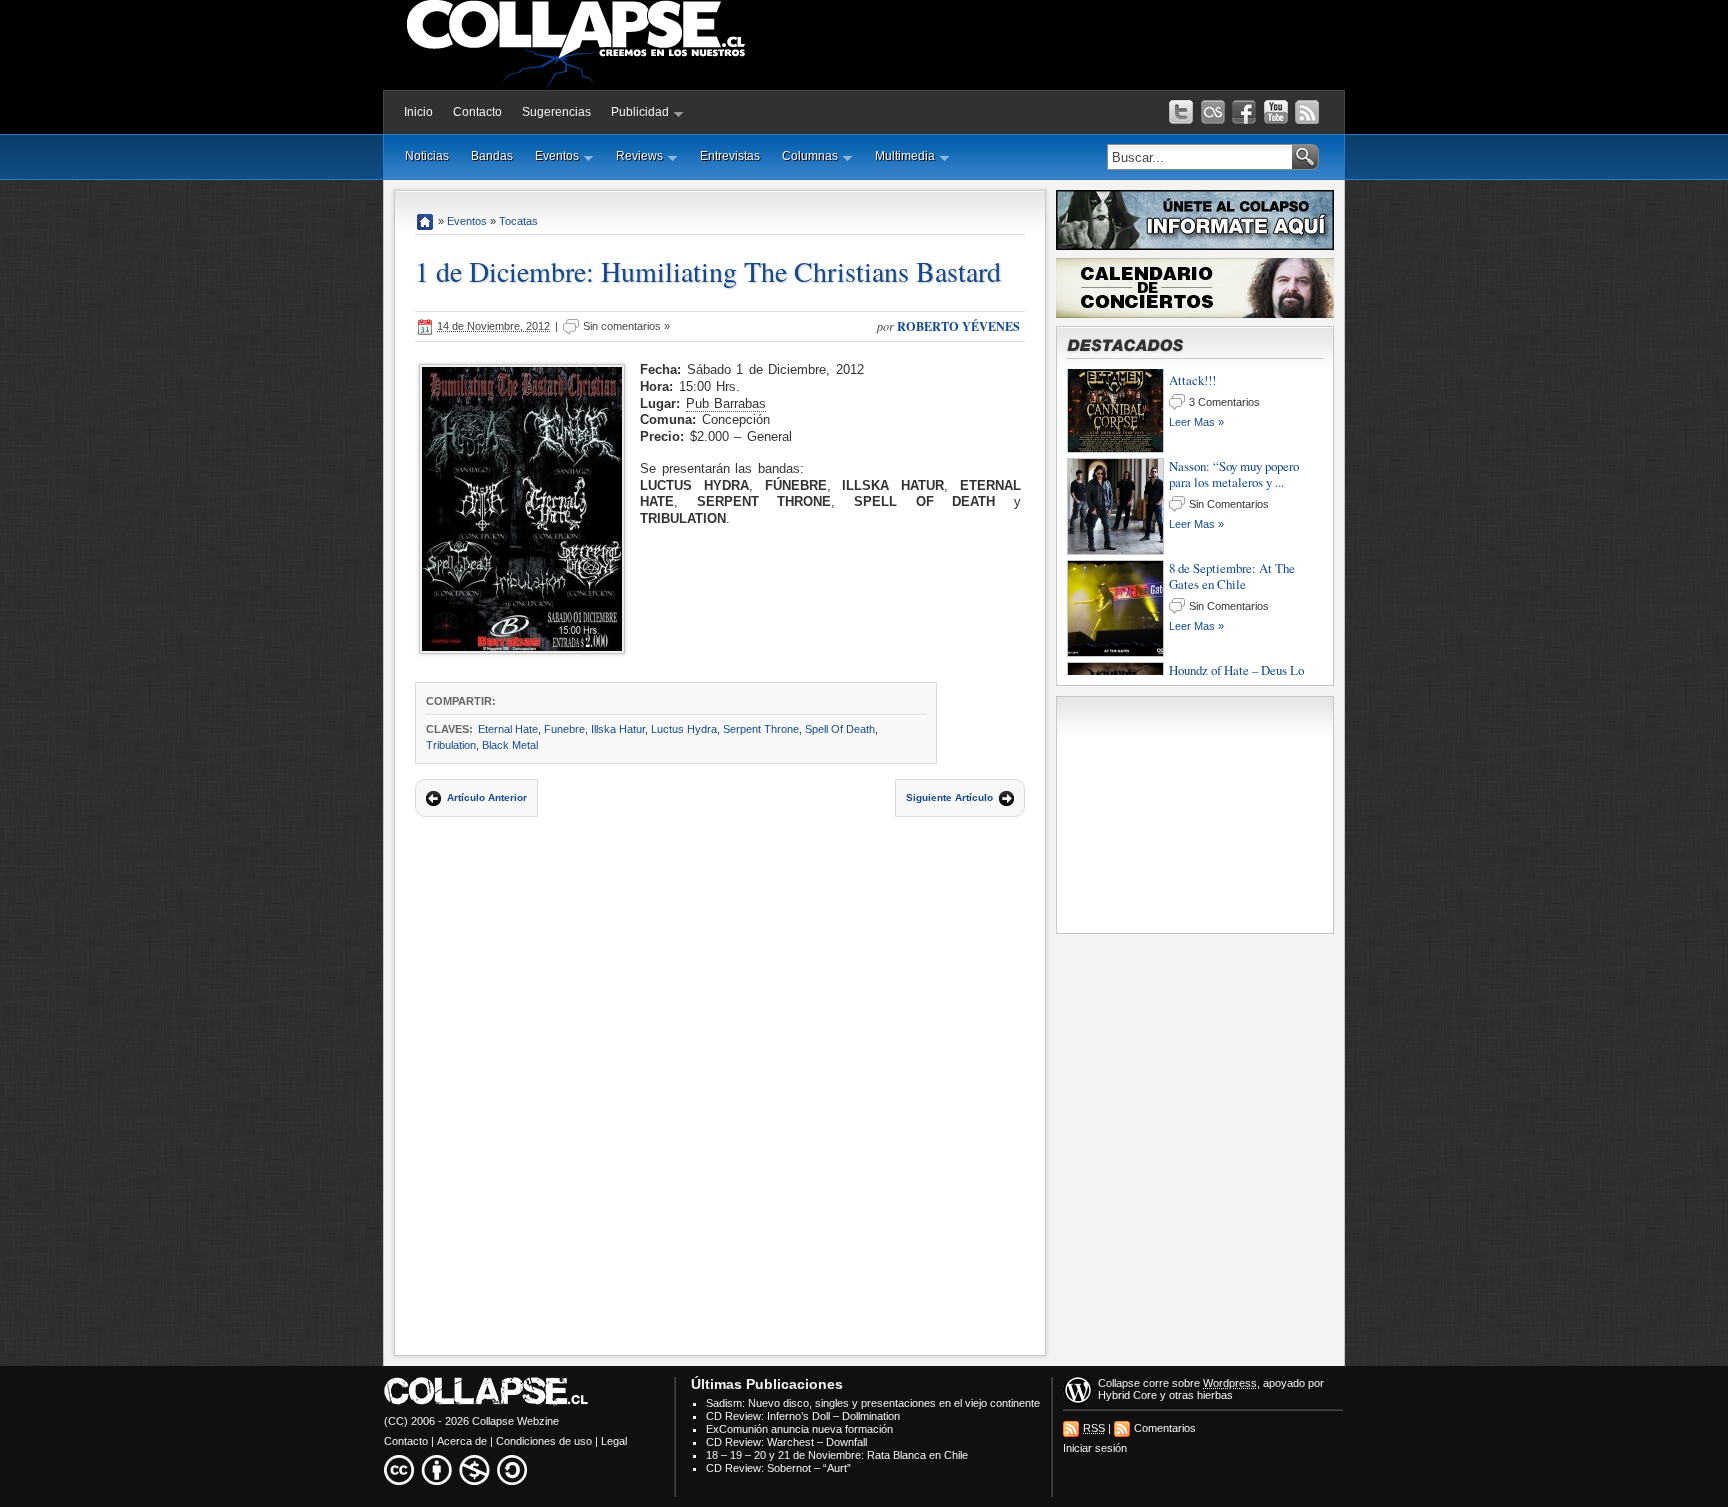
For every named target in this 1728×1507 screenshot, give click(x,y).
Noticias (427, 156)
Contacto (477, 112)
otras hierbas (1201, 1395)
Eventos (557, 156)
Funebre (564, 729)
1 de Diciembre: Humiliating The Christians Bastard (708, 271)
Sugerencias (556, 112)
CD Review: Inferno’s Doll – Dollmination (803, 1416)
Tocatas (518, 221)
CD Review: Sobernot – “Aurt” (778, 1468)
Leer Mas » (1196, 436)
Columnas (810, 156)
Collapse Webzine (515, 1421)
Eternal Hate (508, 729)
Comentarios (1165, 1428)
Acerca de (462, 1441)
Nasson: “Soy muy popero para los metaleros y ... (1234, 385)
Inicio (418, 112)
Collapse (1119, 1383)
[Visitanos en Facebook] (1244, 112)
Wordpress (1230, 1383)
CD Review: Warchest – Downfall (786, 1442)
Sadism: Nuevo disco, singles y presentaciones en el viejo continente (873, 1403)
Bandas (492, 156)
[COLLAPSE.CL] (425, 221)
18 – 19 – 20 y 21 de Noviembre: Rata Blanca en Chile (837, 1455)
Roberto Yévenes (958, 326)
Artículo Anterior (487, 797)
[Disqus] (720, 1082)
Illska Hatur (618, 729)
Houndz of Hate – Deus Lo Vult (1236, 589)
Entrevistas (730, 156)
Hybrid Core (1127, 1395)
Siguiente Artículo (949, 797)
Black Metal (510, 745)
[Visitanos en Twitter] (1181, 112)
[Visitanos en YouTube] (1276, 112)
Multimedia (905, 156)
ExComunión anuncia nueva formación (799, 1429)
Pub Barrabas (726, 403)
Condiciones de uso (544, 1441)
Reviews (639, 156)
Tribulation (451, 745)
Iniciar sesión (1095, 1448)
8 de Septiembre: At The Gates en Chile (1232, 487)
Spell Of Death (840, 729)
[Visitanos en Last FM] (1213, 112)
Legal (614, 1441)
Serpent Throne (761, 729)
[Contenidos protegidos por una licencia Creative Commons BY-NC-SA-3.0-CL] (456, 1470)
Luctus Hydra (684, 729)
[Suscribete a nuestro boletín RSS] (1307, 112)
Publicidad (640, 112)
